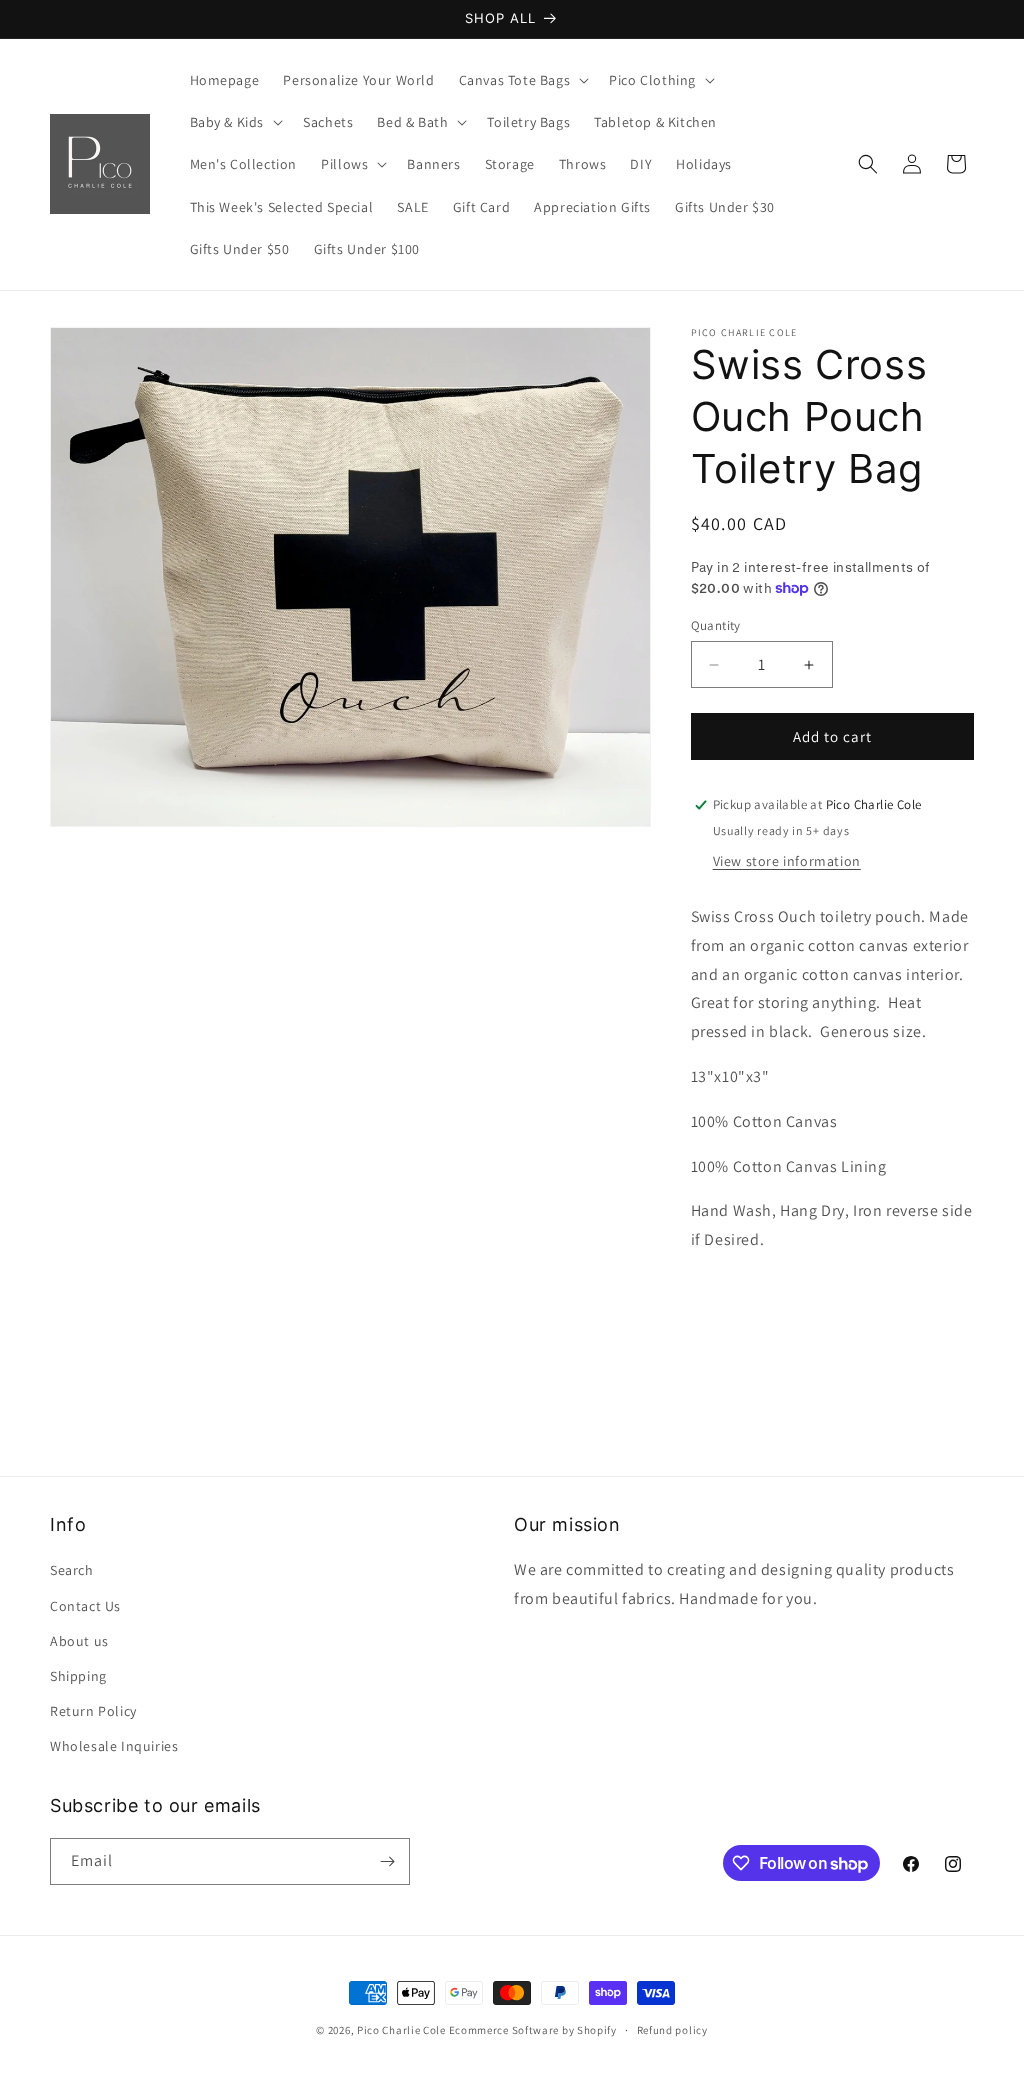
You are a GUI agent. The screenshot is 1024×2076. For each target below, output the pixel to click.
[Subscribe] (387, 1861)
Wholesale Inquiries (114, 1746)
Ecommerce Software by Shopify (533, 2030)
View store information (787, 861)
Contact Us (85, 1606)
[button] (522, 80)
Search (72, 1570)
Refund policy (672, 2030)
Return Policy (93, 1711)
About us (79, 1641)
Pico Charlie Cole (401, 2030)
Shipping (78, 1676)
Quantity (716, 625)
